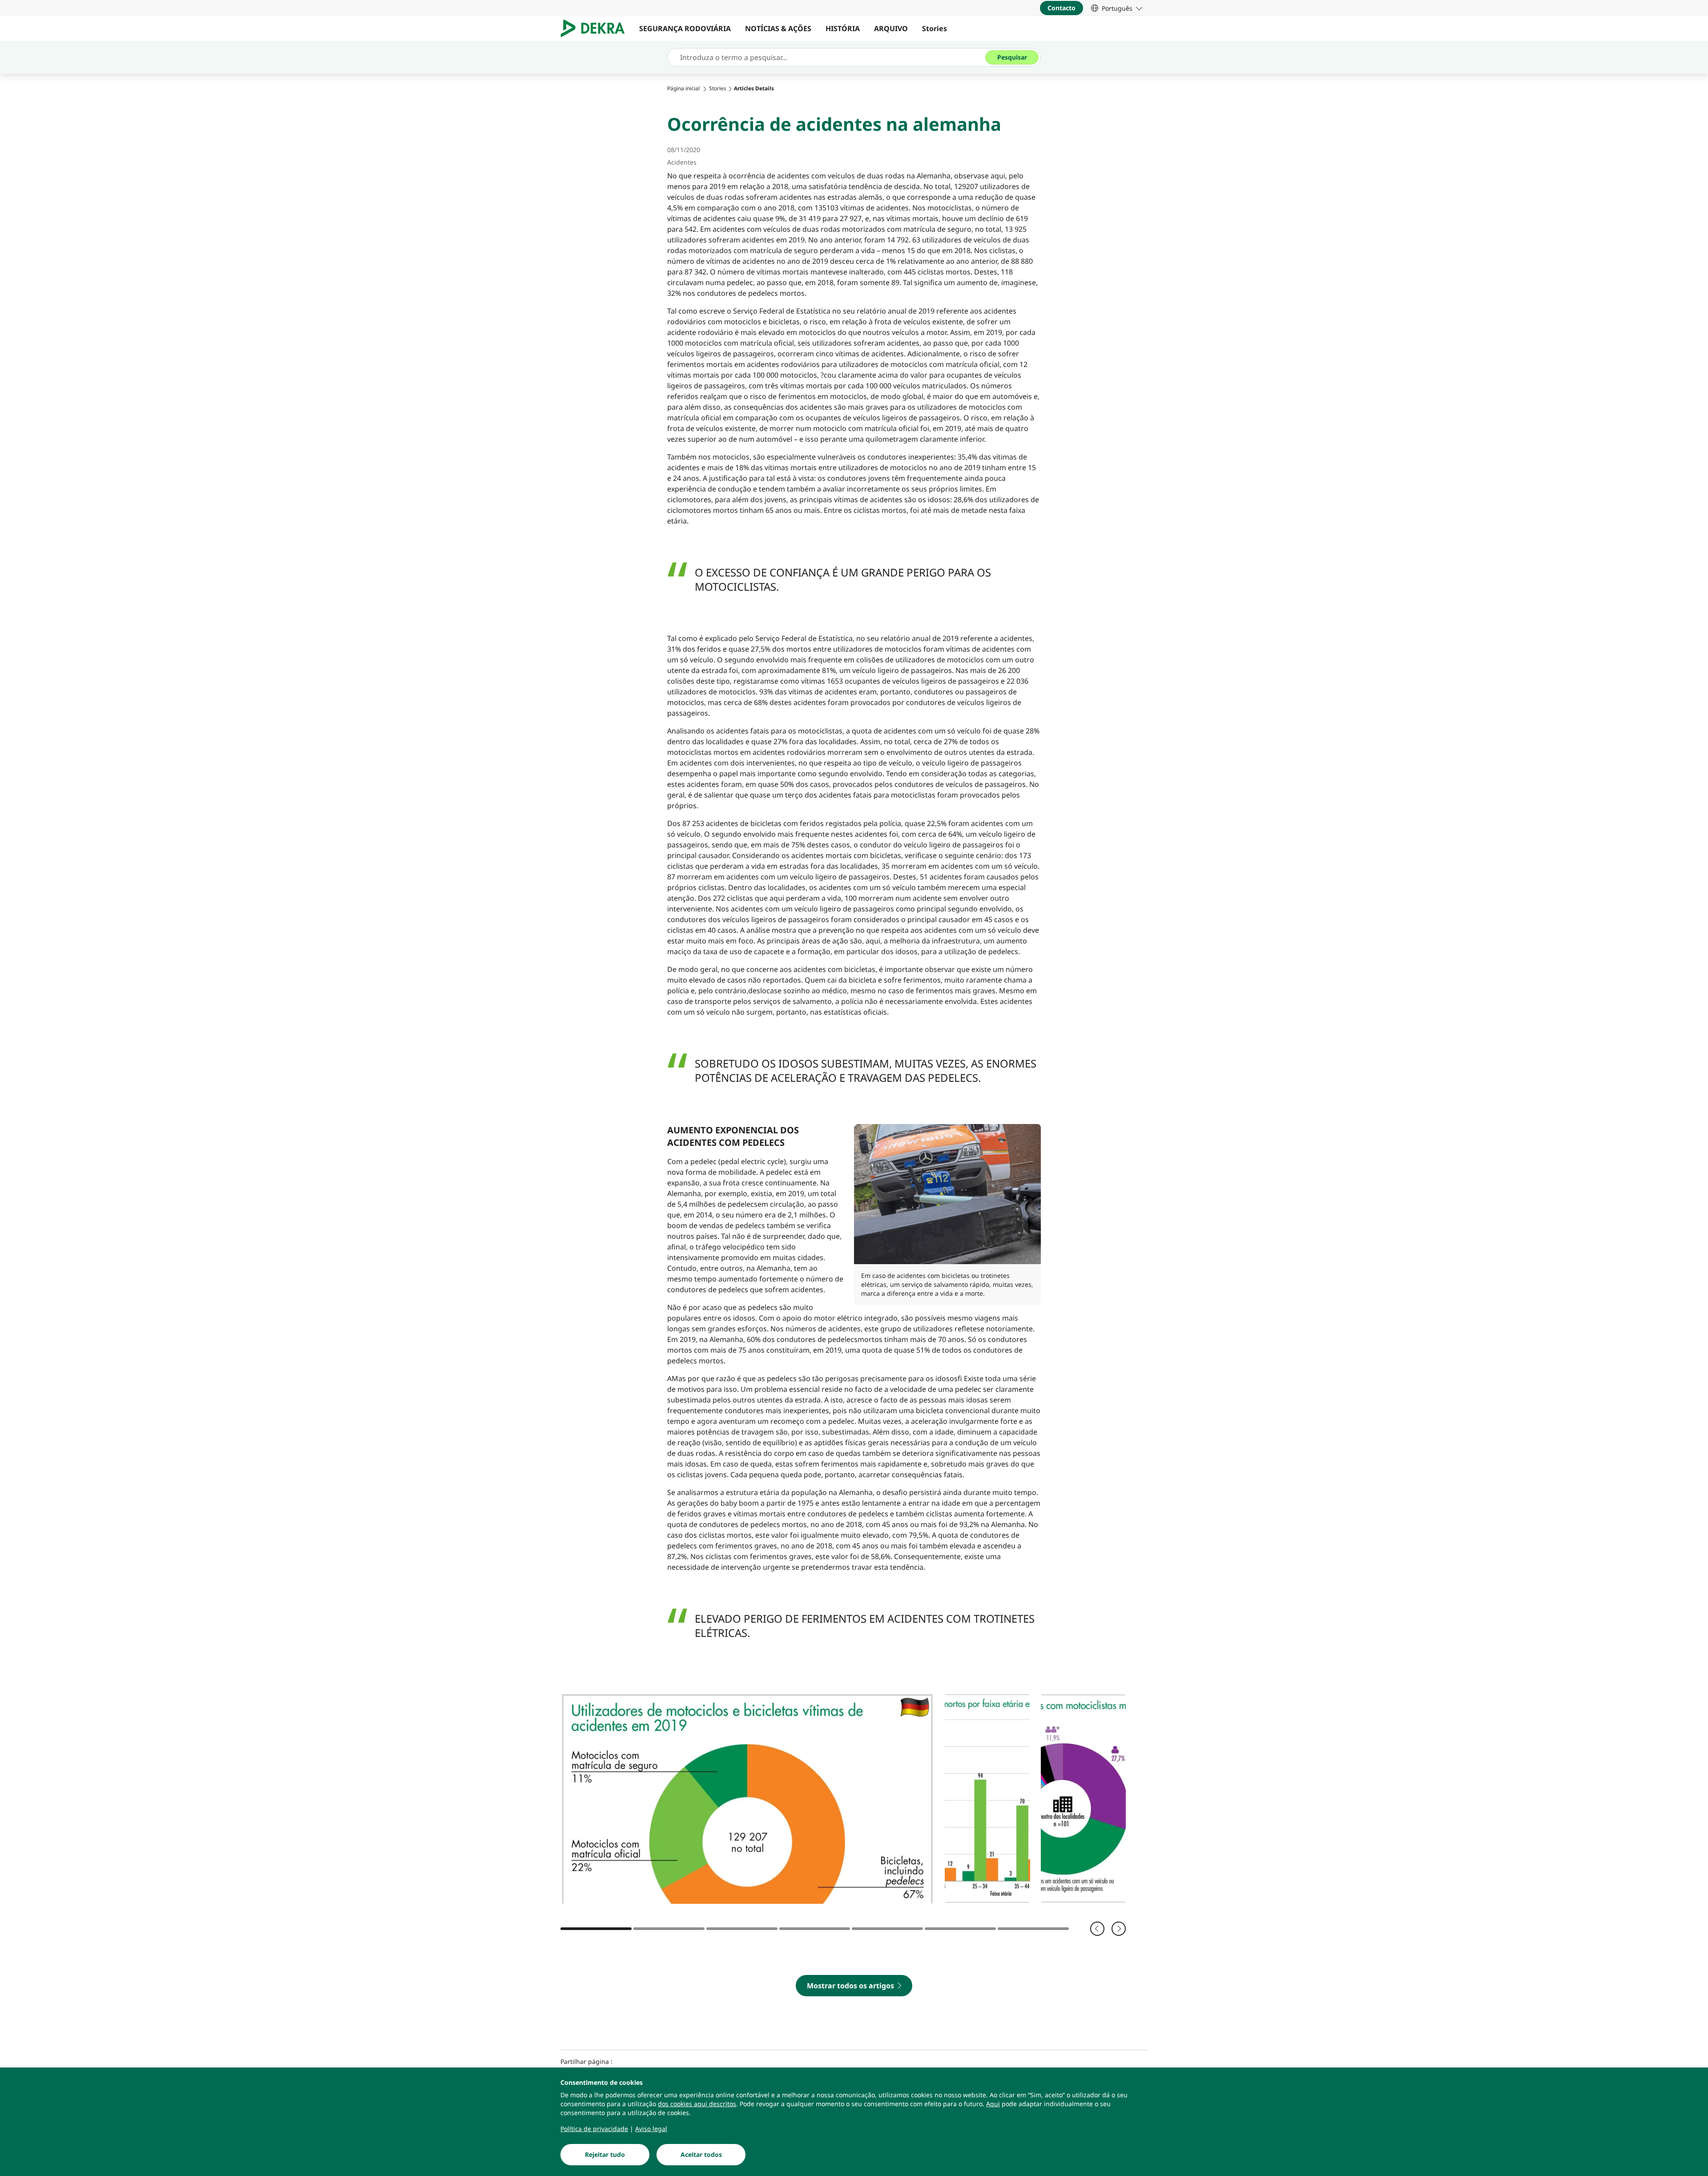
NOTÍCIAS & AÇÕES (778, 28)
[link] (1117, 8)
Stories (935, 28)
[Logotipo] (596, 28)
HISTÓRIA (843, 28)
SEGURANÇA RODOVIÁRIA (685, 28)
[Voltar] (1097, 1929)
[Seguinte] (1119, 1929)
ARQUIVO (891, 28)
